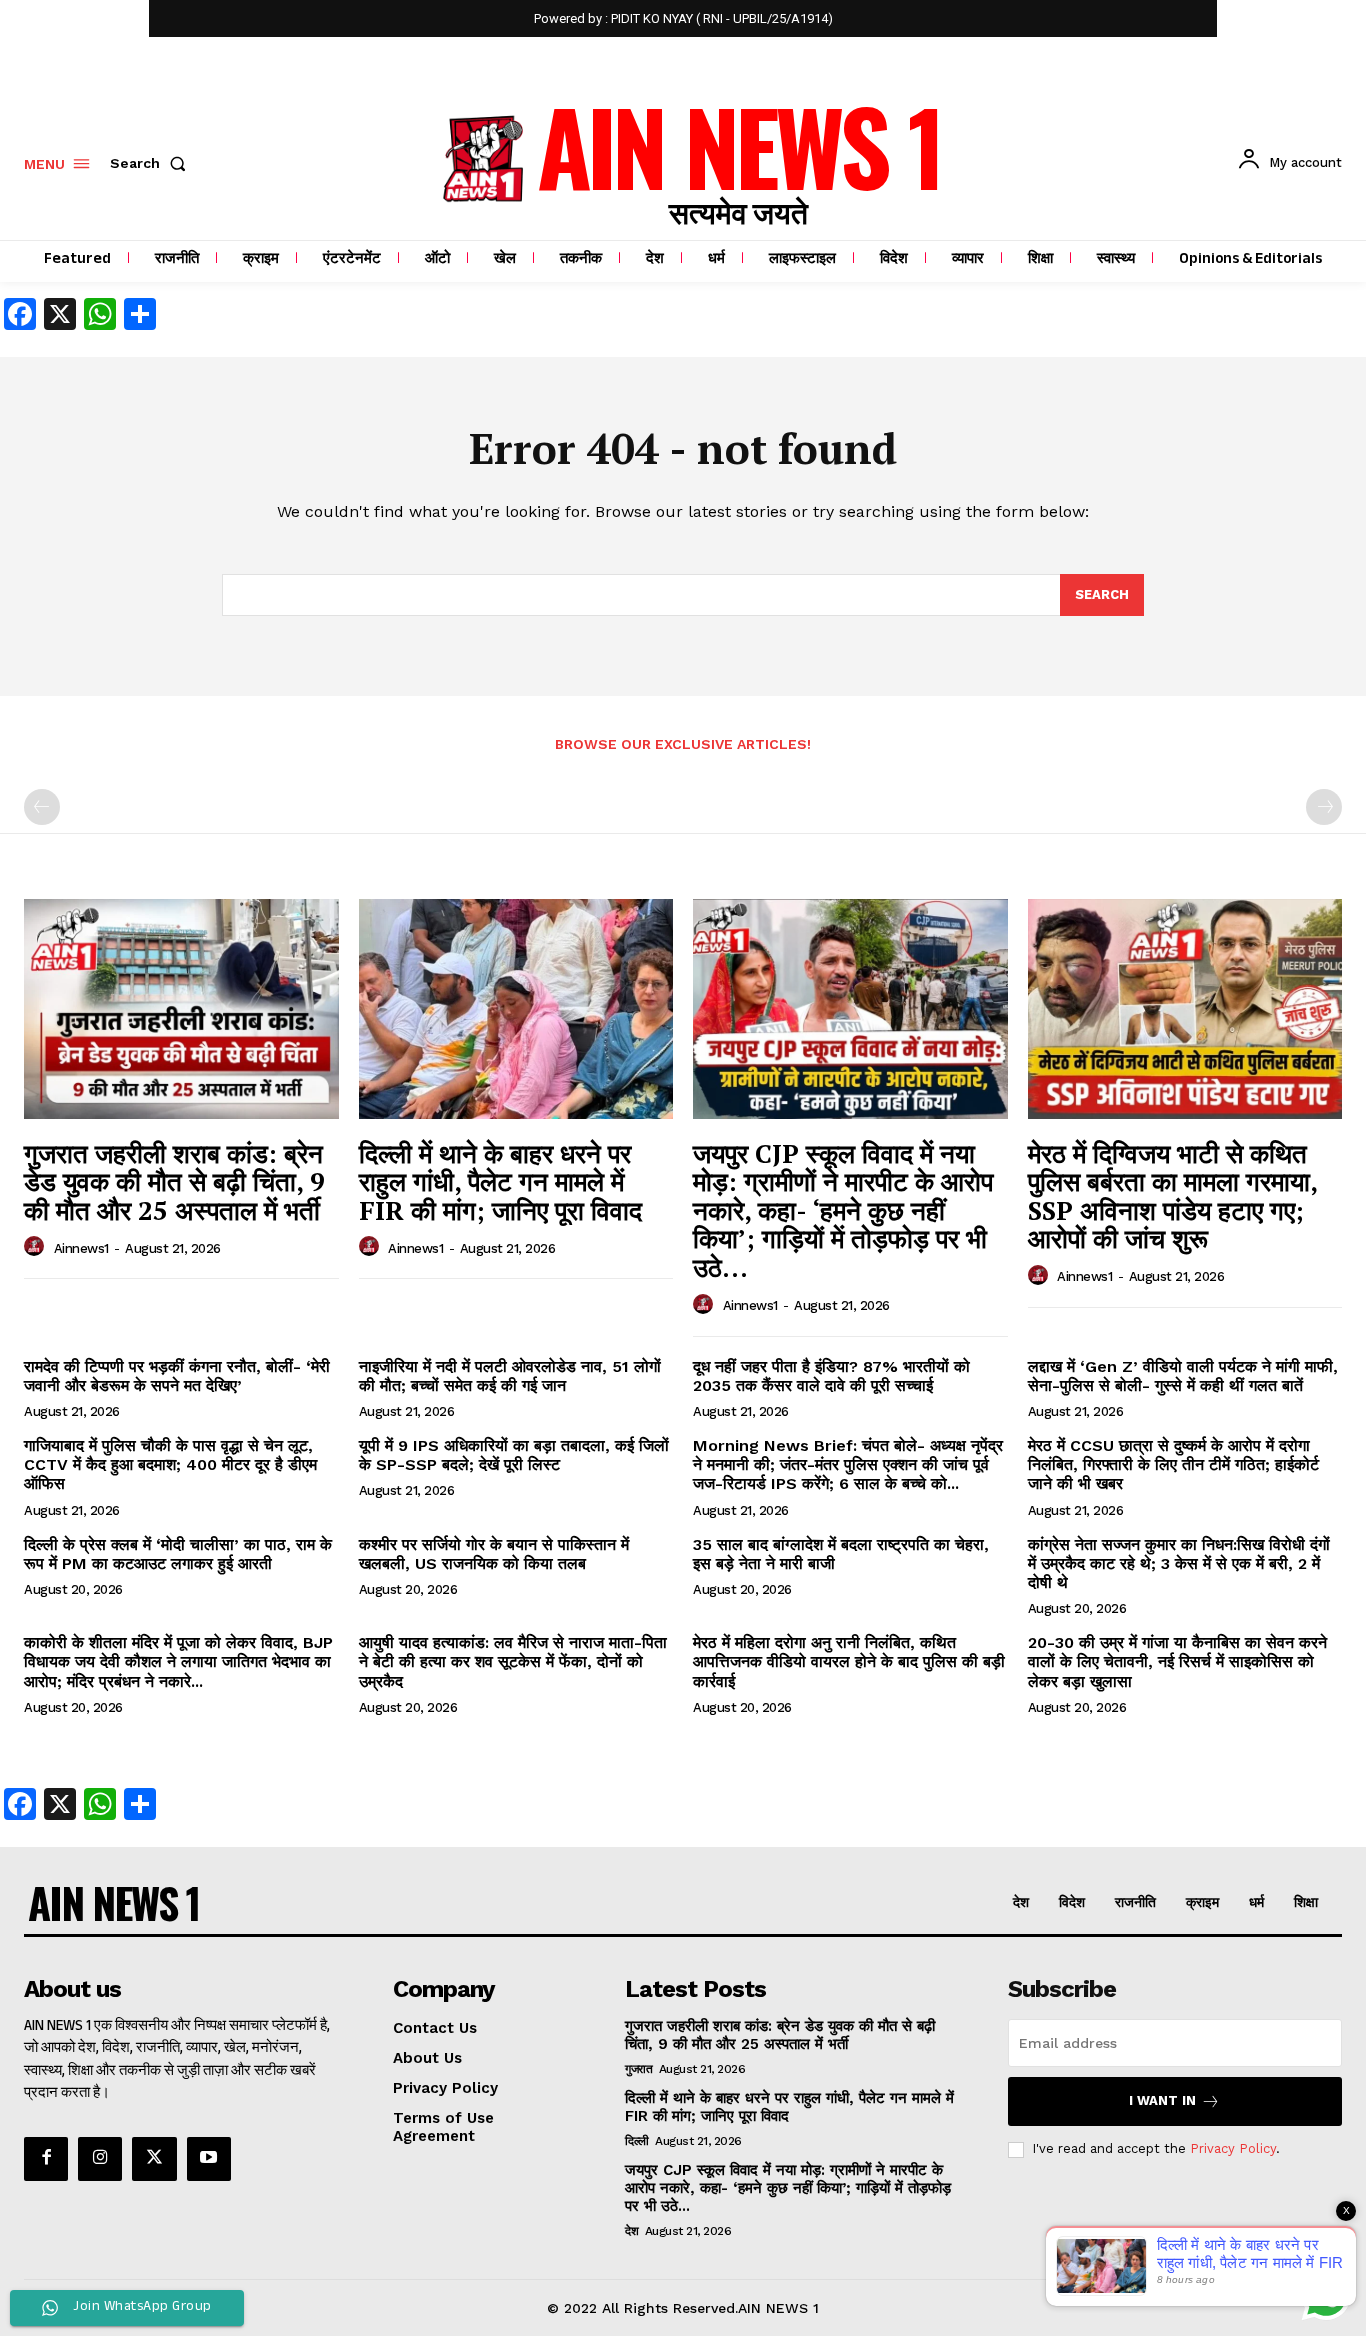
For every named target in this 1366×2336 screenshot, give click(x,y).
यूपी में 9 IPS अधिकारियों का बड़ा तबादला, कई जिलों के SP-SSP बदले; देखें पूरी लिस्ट (514, 1455)
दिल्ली (637, 2141)
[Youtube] (209, 2159)
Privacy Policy (1233, 2148)
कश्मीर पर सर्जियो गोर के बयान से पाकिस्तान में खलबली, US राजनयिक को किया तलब (494, 1554)
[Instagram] (100, 2159)
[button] (152, 163)
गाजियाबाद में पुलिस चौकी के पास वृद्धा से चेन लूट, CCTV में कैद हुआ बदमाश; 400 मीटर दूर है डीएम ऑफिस (170, 1464)
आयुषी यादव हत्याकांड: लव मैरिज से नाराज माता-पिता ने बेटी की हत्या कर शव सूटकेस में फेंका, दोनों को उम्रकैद (513, 1661)
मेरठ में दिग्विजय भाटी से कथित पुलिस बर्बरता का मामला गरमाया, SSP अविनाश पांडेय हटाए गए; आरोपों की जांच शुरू (1173, 1196)
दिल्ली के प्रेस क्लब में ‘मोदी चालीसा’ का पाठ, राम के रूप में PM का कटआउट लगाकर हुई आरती (178, 1554)
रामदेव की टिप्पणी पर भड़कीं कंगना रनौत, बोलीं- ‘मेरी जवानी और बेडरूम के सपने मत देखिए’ (177, 1376)
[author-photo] (37, 1247)
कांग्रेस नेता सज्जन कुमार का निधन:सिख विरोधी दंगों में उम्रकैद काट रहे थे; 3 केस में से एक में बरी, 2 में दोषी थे (1179, 1563)
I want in (1162, 2100)
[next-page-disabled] (1324, 807)
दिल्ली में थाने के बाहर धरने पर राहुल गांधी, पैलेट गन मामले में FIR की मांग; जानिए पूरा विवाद (500, 1181)
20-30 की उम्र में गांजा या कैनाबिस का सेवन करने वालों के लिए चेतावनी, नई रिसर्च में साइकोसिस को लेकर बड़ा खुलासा (1177, 1661)
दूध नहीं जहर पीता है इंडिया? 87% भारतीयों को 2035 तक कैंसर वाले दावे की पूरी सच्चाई (831, 1376)
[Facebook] (46, 2159)
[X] (154, 2159)
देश (631, 2231)
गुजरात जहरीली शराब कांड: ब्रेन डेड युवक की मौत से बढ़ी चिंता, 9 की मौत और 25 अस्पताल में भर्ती (174, 1181)
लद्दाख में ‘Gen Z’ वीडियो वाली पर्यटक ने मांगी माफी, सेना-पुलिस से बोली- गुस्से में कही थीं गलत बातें (1183, 1376)
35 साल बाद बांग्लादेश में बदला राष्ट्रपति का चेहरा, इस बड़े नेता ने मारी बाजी (841, 1554)
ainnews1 (81, 1248)
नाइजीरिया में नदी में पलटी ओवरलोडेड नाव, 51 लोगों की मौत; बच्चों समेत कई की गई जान (510, 1376)
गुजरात (638, 2069)
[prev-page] (42, 807)
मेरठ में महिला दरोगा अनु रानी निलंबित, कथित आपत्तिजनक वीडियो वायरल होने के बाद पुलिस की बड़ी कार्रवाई (849, 1661)
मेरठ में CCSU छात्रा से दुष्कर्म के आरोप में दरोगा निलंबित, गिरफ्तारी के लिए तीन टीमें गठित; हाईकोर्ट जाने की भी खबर (1173, 1464)
